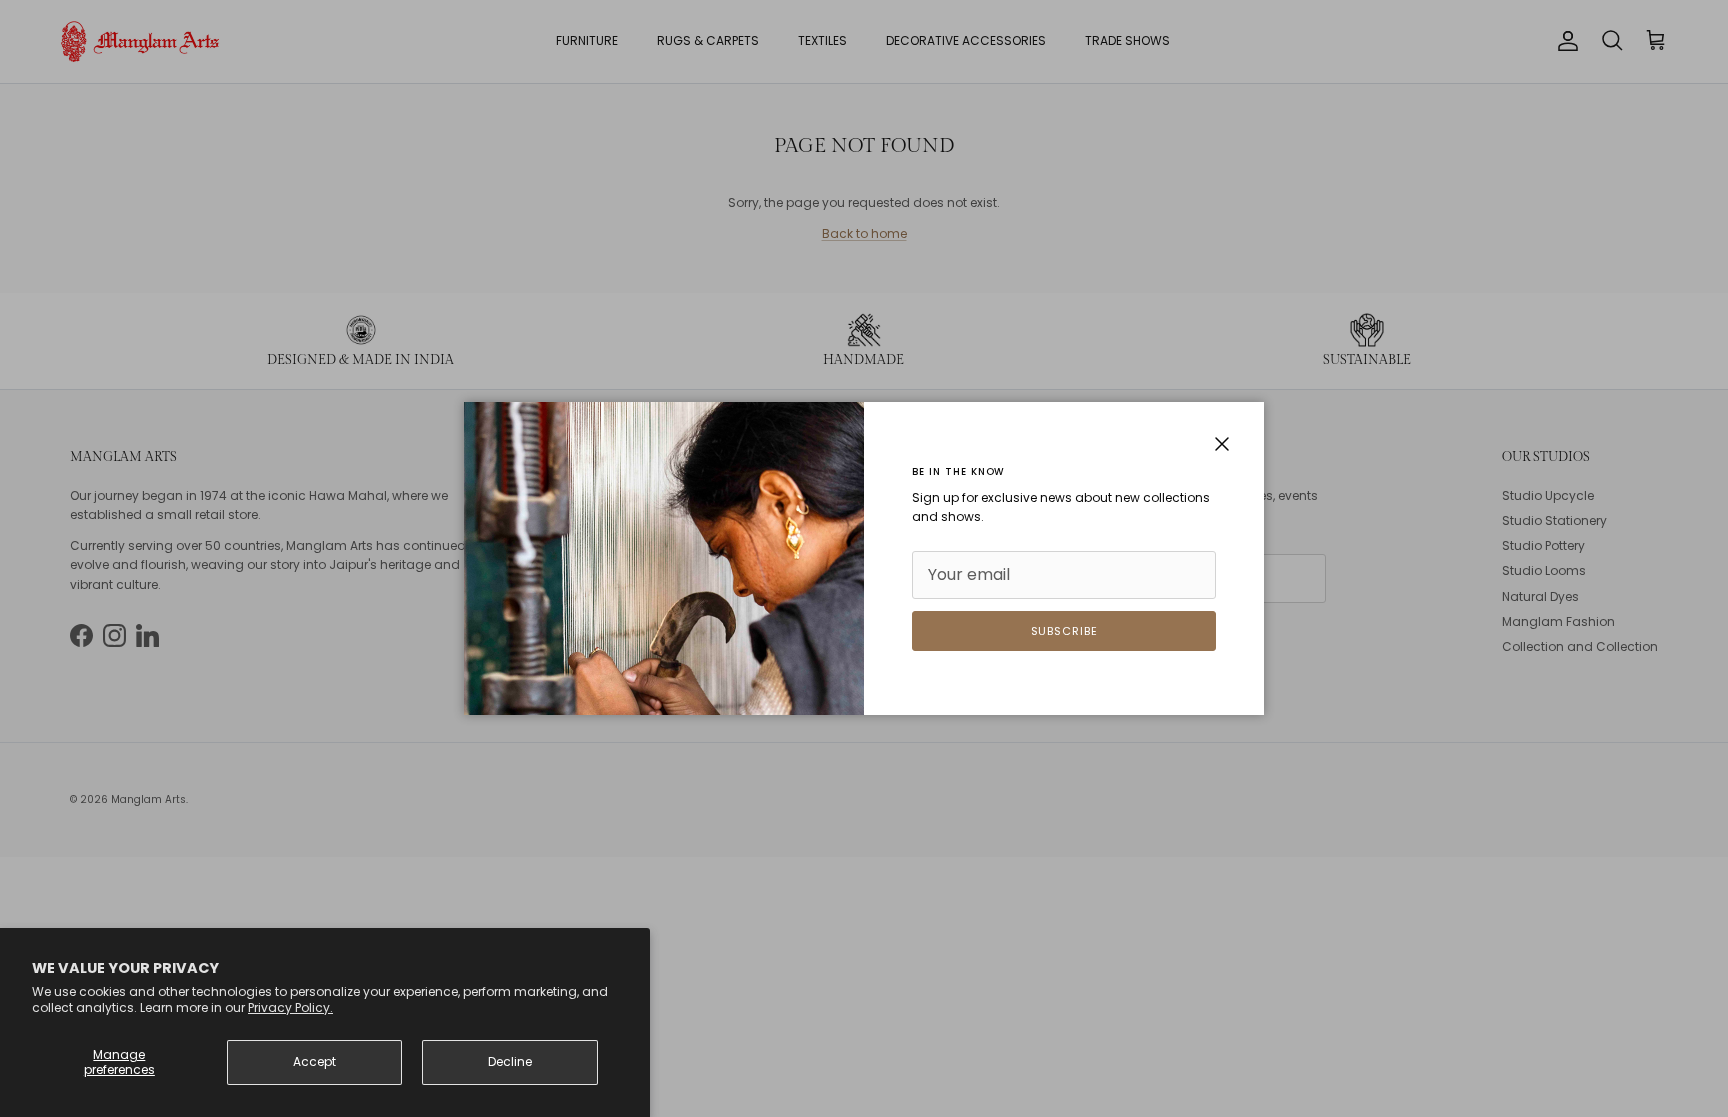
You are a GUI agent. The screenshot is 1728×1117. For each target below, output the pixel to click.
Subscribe (1064, 631)
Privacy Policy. (290, 1007)
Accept (314, 1061)
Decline (510, 1061)
